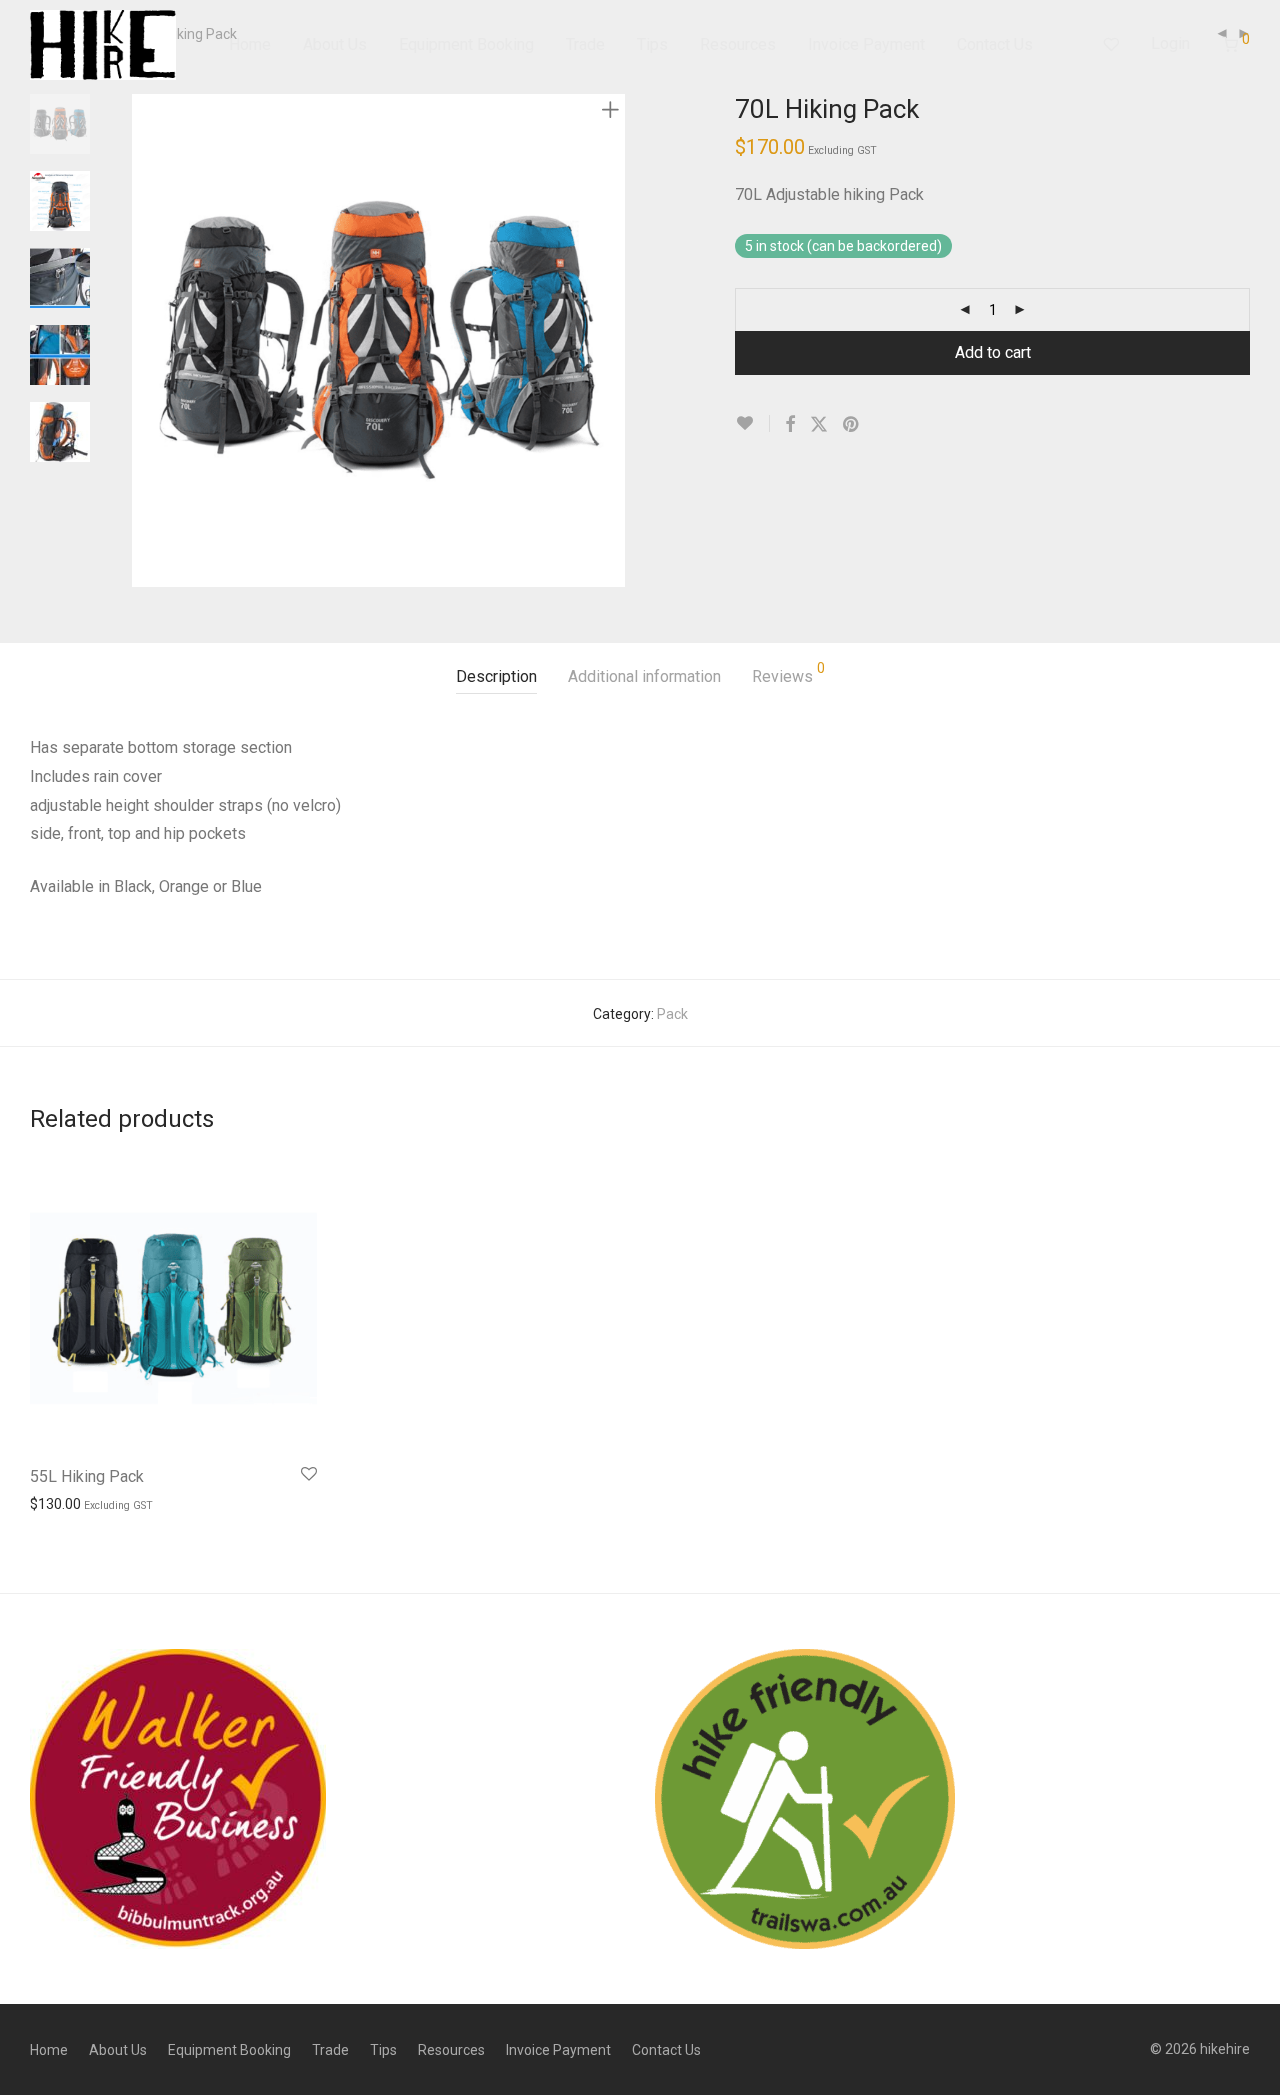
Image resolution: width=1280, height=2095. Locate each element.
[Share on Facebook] (790, 425)
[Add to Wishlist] (752, 423)
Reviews (788, 673)
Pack (672, 1014)
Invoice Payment (866, 44)
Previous (144, 341)
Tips (652, 44)
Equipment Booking (466, 44)
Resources (738, 44)
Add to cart (993, 352)
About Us (335, 44)
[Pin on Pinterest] (852, 425)
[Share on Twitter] (819, 425)
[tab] (496, 677)
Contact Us (995, 44)
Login (1170, 43)
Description (496, 676)
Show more (56, 1503)
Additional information (644, 676)
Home (250, 44)
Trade (585, 44)
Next (614, 341)
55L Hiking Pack (87, 1476)
